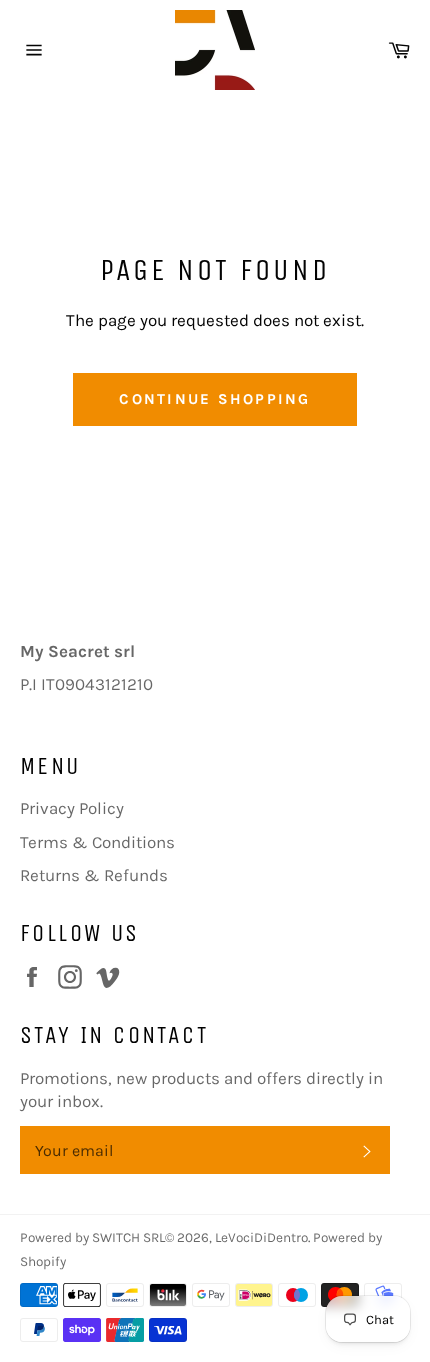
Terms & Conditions (97, 842)
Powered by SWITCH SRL (92, 1237)
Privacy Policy (72, 808)
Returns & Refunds (94, 875)
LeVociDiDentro (261, 1237)
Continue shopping (214, 399)
